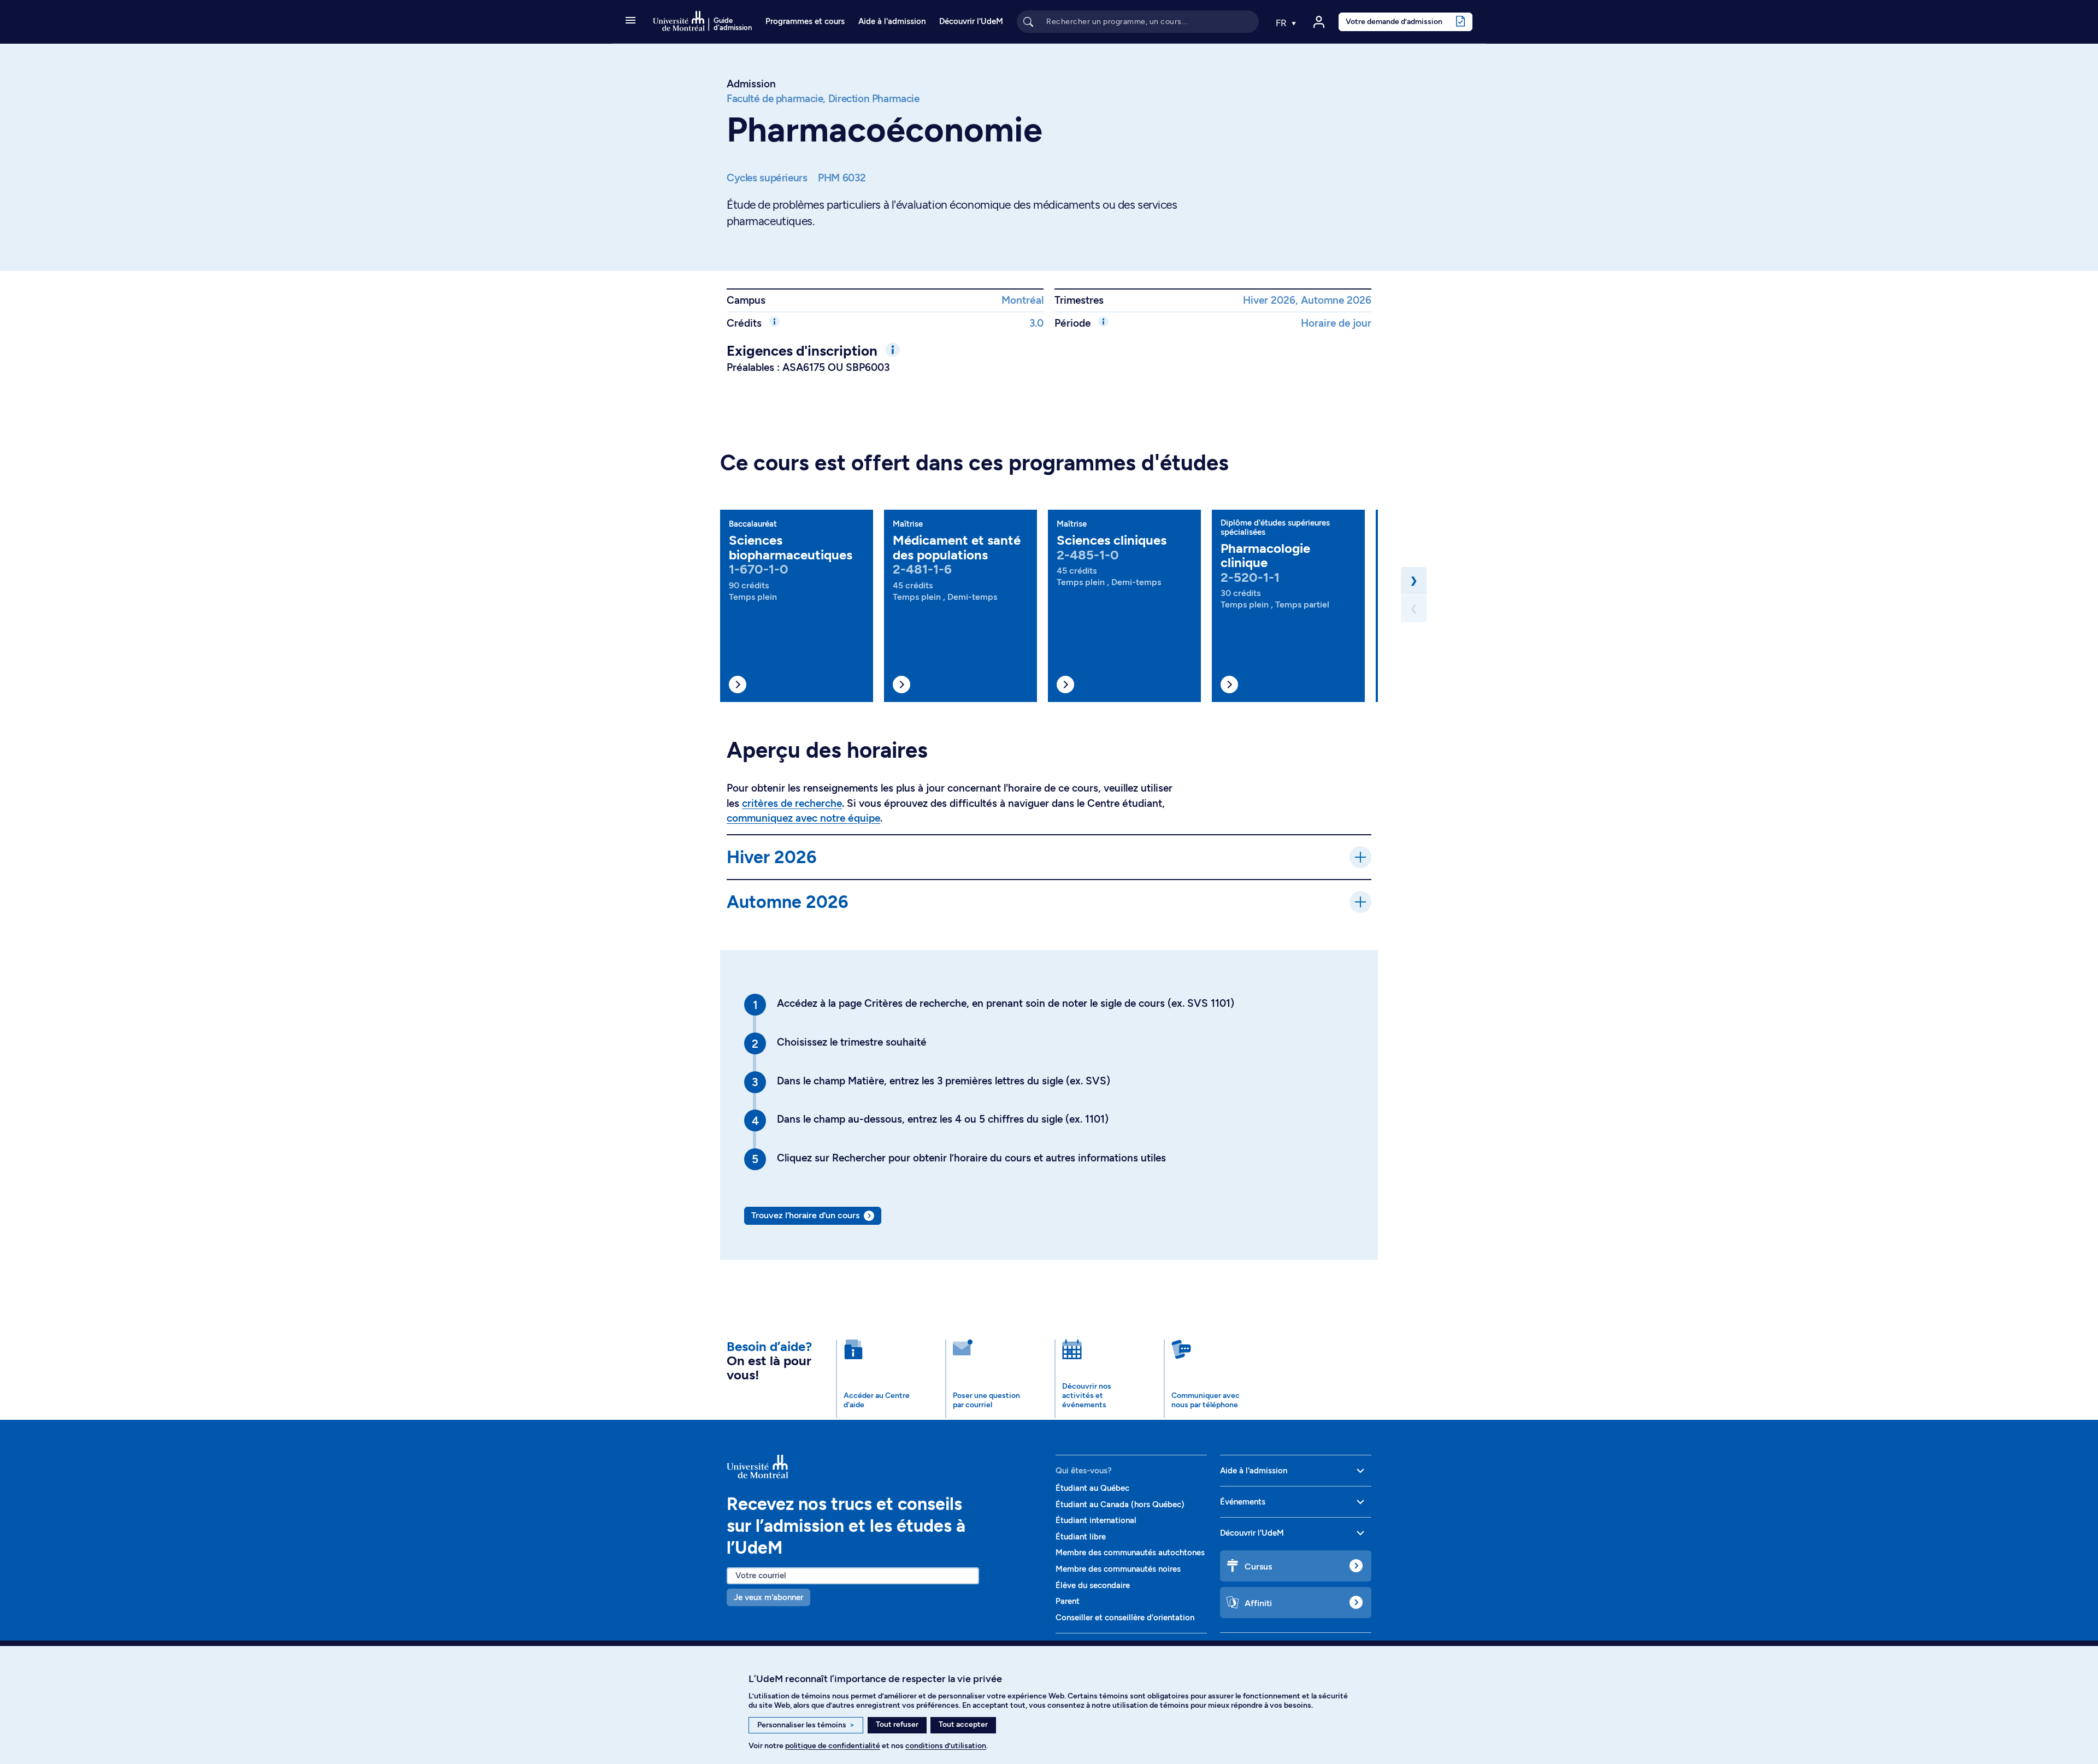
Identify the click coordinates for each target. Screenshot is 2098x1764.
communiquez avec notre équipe (803, 818)
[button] (630, 21)
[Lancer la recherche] (1028, 21)
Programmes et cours (805, 21)
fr (1282, 23)
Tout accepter (963, 1724)
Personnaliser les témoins (806, 1725)
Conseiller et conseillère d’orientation (1125, 1618)
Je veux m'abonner (768, 1597)
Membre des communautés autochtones (1130, 1553)
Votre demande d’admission (1394, 21)
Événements (1243, 1502)
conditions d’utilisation (946, 1746)
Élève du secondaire (1093, 1585)
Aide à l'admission (892, 21)
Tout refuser (897, 1724)
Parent (1068, 1601)
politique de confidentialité (833, 1746)
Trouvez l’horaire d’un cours (805, 1215)
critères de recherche (792, 803)
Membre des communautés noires (1118, 1569)
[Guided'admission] (885, 1467)
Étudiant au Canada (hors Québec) (1120, 1505)
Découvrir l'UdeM (971, 21)
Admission (751, 84)
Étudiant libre (1081, 1537)
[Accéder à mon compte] (1319, 22)
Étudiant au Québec (1092, 1488)
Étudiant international (1096, 1520)
